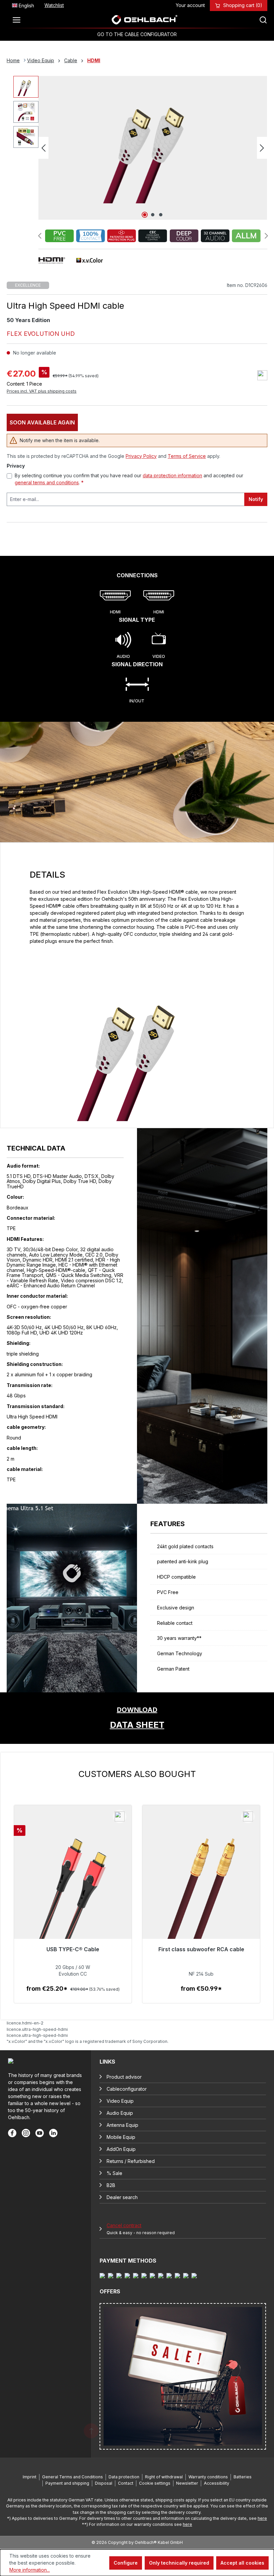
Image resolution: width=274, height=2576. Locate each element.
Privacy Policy (141, 456)
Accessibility (217, 2483)
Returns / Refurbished (131, 2161)
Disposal (104, 2483)
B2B (111, 2185)
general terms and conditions (47, 482)
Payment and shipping (67, 2483)
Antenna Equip (122, 2125)
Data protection (124, 2477)
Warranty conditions (208, 2477)
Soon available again (42, 422)
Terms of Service (187, 456)
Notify (256, 499)
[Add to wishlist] (262, 375)
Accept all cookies (242, 2563)
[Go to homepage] (145, 20)
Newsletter (187, 2483)
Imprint (30, 2477)
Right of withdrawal (164, 2477)
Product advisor (124, 2077)
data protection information (172, 475)
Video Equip (120, 2101)
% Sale (114, 2173)
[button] (137, 1718)
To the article (73, 1996)
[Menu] (18, 20)
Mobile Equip (121, 2137)
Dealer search (122, 2197)
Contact (126, 2483)
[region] (137, 1886)
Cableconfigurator (127, 2089)
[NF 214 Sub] (201, 1893)
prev (40, 236)
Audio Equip (120, 2113)
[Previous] (43, 148)
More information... (30, 2570)
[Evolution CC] (73, 1893)
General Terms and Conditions (73, 2477)
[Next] (262, 148)
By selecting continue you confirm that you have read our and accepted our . (129, 479)
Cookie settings (155, 2483)
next (266, 236)
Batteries (243, 2477)
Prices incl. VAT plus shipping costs (42, 391)
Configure (126, 2563)
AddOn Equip (121, 2149)
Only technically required (179, 2563)
